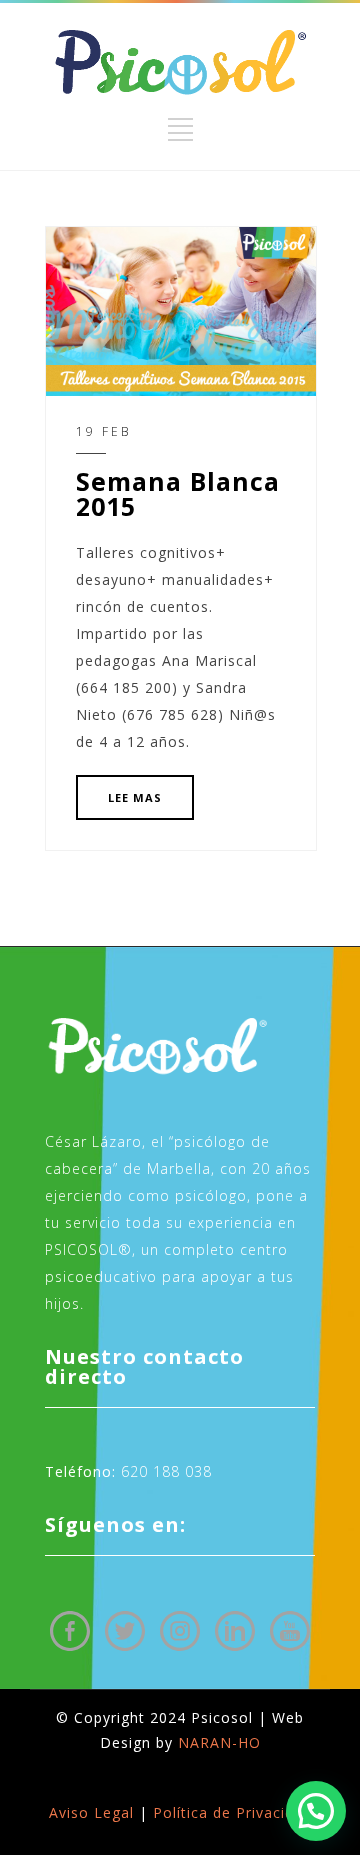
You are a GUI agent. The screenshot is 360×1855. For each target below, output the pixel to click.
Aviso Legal (91, 1812)
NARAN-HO (219, 1742)
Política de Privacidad (232, 1812)
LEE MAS (135, 797)
